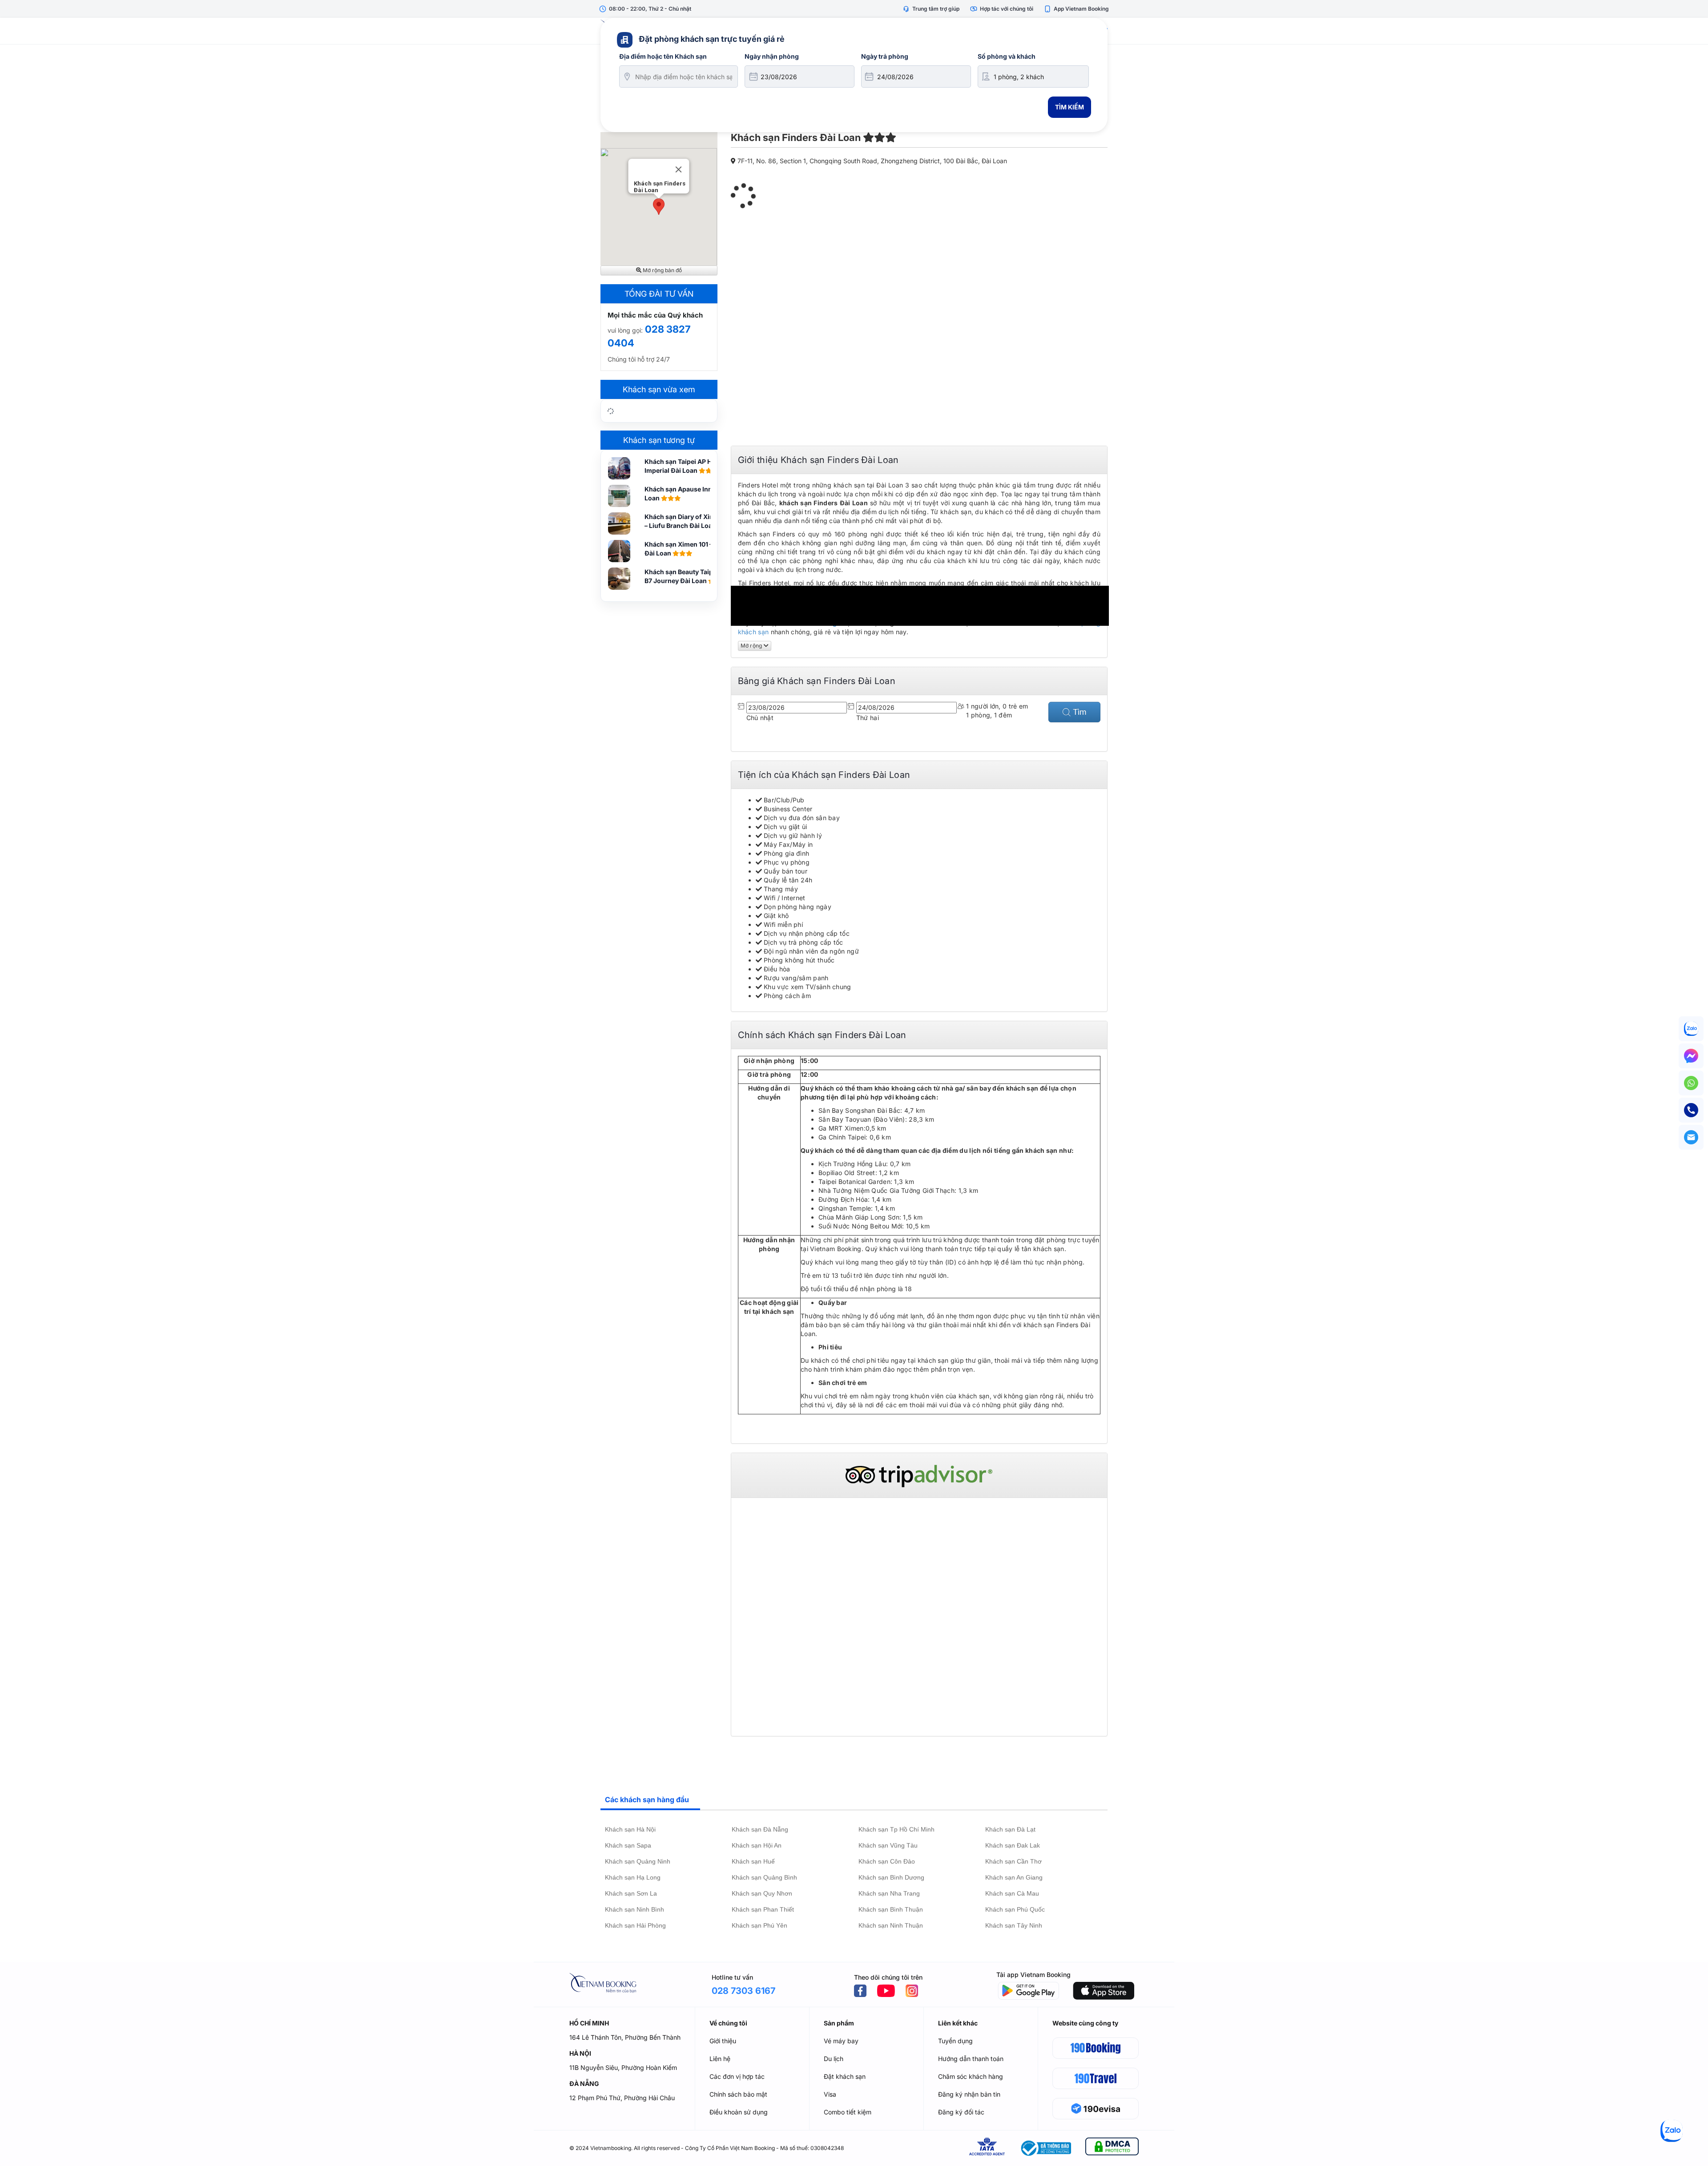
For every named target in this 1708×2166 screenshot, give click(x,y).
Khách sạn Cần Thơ (1013, 1861)
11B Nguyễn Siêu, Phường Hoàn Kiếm (623, 2067)
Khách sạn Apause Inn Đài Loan (684, 493)
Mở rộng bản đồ (662, 270)
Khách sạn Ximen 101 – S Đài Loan (681, 549)
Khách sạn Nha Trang (889, 1893)
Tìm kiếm (1070, 107)
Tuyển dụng (955, 2041)
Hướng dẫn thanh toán (971, 2059)
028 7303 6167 (743, 1991)
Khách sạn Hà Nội (630, 1829)
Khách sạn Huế (753, 1861)
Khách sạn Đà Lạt (1010, 1829)
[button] (659, 207)
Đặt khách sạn (845, 2076)
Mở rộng (752, 646)
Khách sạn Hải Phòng (635, 1925)
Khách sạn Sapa (628, 1845)
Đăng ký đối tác (961, 2112)
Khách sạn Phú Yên (759, 1925)
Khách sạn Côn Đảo (887, 1861)
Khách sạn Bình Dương (891, 1877)
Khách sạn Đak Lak (1013, 1845)
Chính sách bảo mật (738, 2094)
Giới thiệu (723, 2041)
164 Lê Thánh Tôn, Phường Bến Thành (625, 2037)
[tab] (650, 1800)
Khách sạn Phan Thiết (763, 1909)
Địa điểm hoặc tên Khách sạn (663, 56)
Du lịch (834, 2059)
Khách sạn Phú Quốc (1015, 1909)
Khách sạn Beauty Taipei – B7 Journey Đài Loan (684, 576)
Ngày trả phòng (885, 56)
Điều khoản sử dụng (739, 2112)
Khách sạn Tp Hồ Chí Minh (896, 1829)
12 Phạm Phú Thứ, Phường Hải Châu (622, 2098)
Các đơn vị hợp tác (737, 2076)
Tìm (1079, 712)
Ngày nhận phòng (772, 56)
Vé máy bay (841, 2041)
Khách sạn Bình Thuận (891, 1909)
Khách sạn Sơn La (631, 1893)
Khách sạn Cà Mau (1012, 1893)
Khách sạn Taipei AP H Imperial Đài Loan (678, 466)
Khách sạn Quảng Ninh (638, 1861)
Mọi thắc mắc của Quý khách (655, 315)
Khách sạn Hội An (757, 1845)
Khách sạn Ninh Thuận (891, 1925)
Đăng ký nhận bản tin (969, 2094)
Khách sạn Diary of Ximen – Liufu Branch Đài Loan (684, 521)
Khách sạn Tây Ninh (1014, 1925)
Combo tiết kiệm (848, 2112)
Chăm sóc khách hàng (971, 2076)
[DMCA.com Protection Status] (1112, 2148)
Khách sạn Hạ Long (633, 1877)
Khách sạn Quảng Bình (764, 1877)
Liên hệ (720, 2059)
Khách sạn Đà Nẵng (760, 1829)
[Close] (679, 169)
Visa (830, 2094)
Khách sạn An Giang (1014, 1877)
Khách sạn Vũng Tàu (888, 1845)
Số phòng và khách (1007, 56)
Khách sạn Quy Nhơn (762, 1893)
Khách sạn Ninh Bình (634, 1909)
